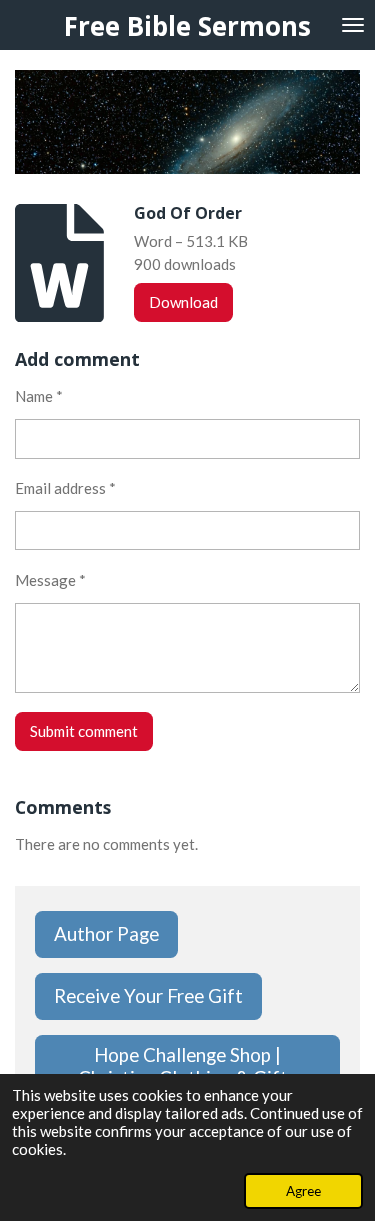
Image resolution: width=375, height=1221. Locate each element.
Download (183, 302)
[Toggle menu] (353, 25)
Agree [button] (303, 1191)
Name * (39, 396)
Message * (50, 580)
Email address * (65, 488)
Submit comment (84, 731)
